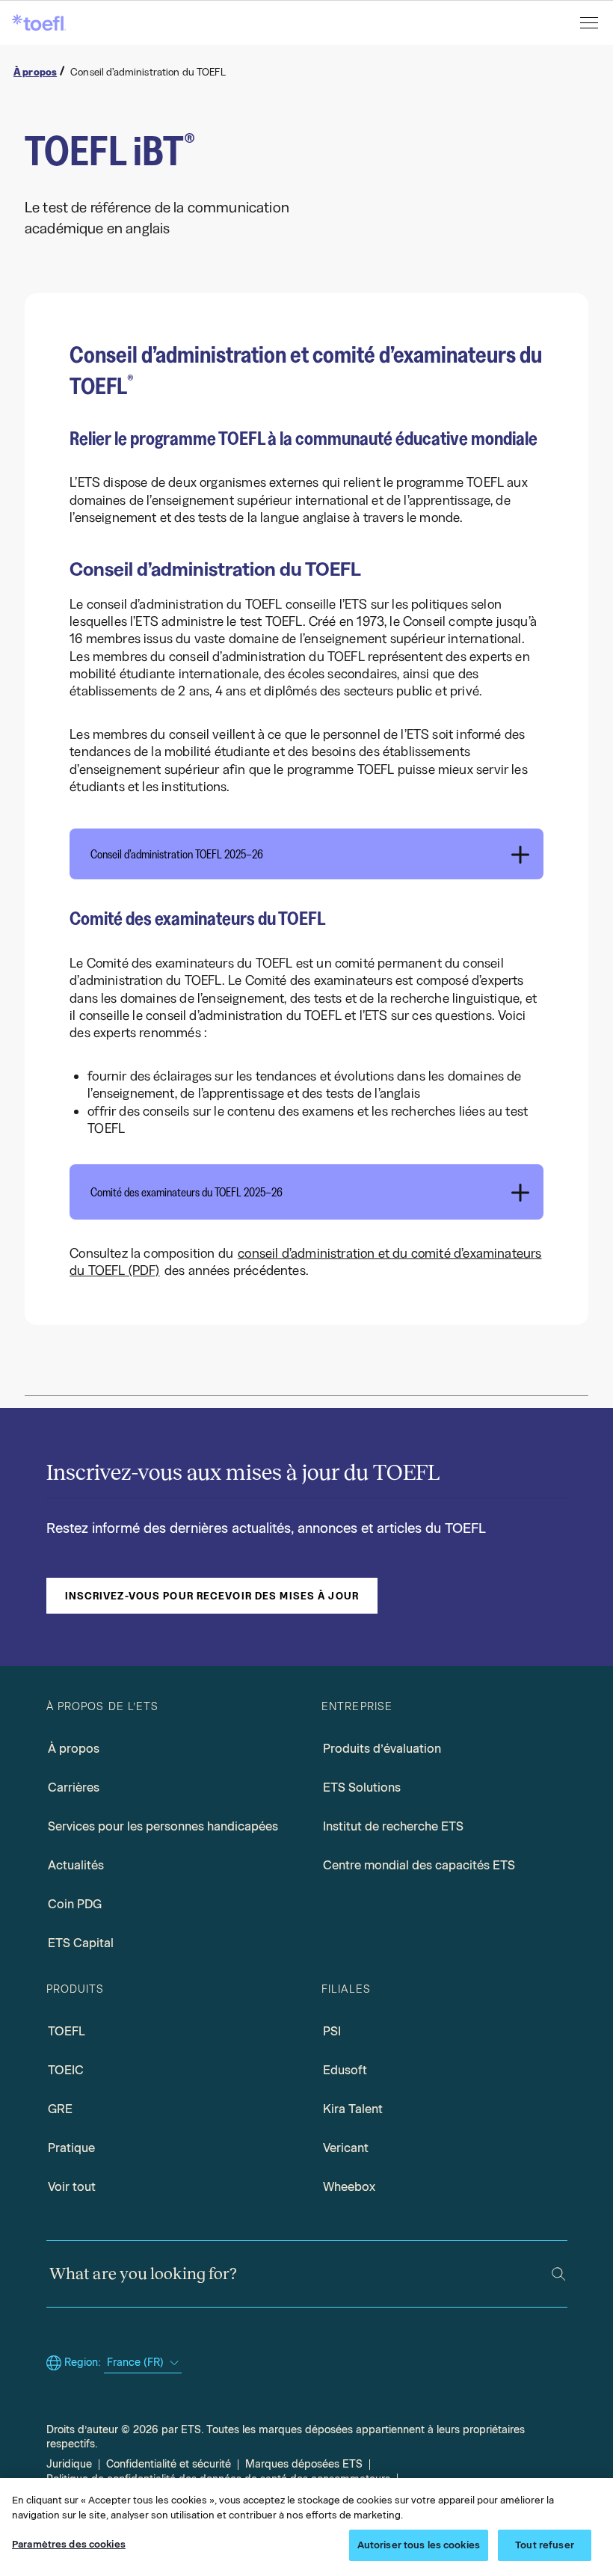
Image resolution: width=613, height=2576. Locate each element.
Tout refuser (545, 2545)
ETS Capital (81, 1943)
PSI (332, 2031)
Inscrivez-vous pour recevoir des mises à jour (212, 1596)
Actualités (76, 1865)
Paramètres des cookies (69, 2544)
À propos (74, 1749)
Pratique (71, 2148)
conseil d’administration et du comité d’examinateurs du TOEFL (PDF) (305, 1262)
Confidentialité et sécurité (169, 2464)
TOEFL (67, 2031)
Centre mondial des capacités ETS (419, 1865)
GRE (60, 2109)
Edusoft (345, 2070)
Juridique (69, 2464)
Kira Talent (353, 2109)
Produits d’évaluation (382, 1749)
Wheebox (349, 2187)
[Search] (558, 2274)
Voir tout (72, 2187)
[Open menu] (591, 23)
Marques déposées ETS (304, 2464)
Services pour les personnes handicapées (163, 1826)
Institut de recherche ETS (393, 1826)
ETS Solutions (362, 1787)
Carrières (74, 1787)
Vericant (346, 2148)
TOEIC (66, 2070)
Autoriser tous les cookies (419, 2545)
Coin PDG (75, 1904)
